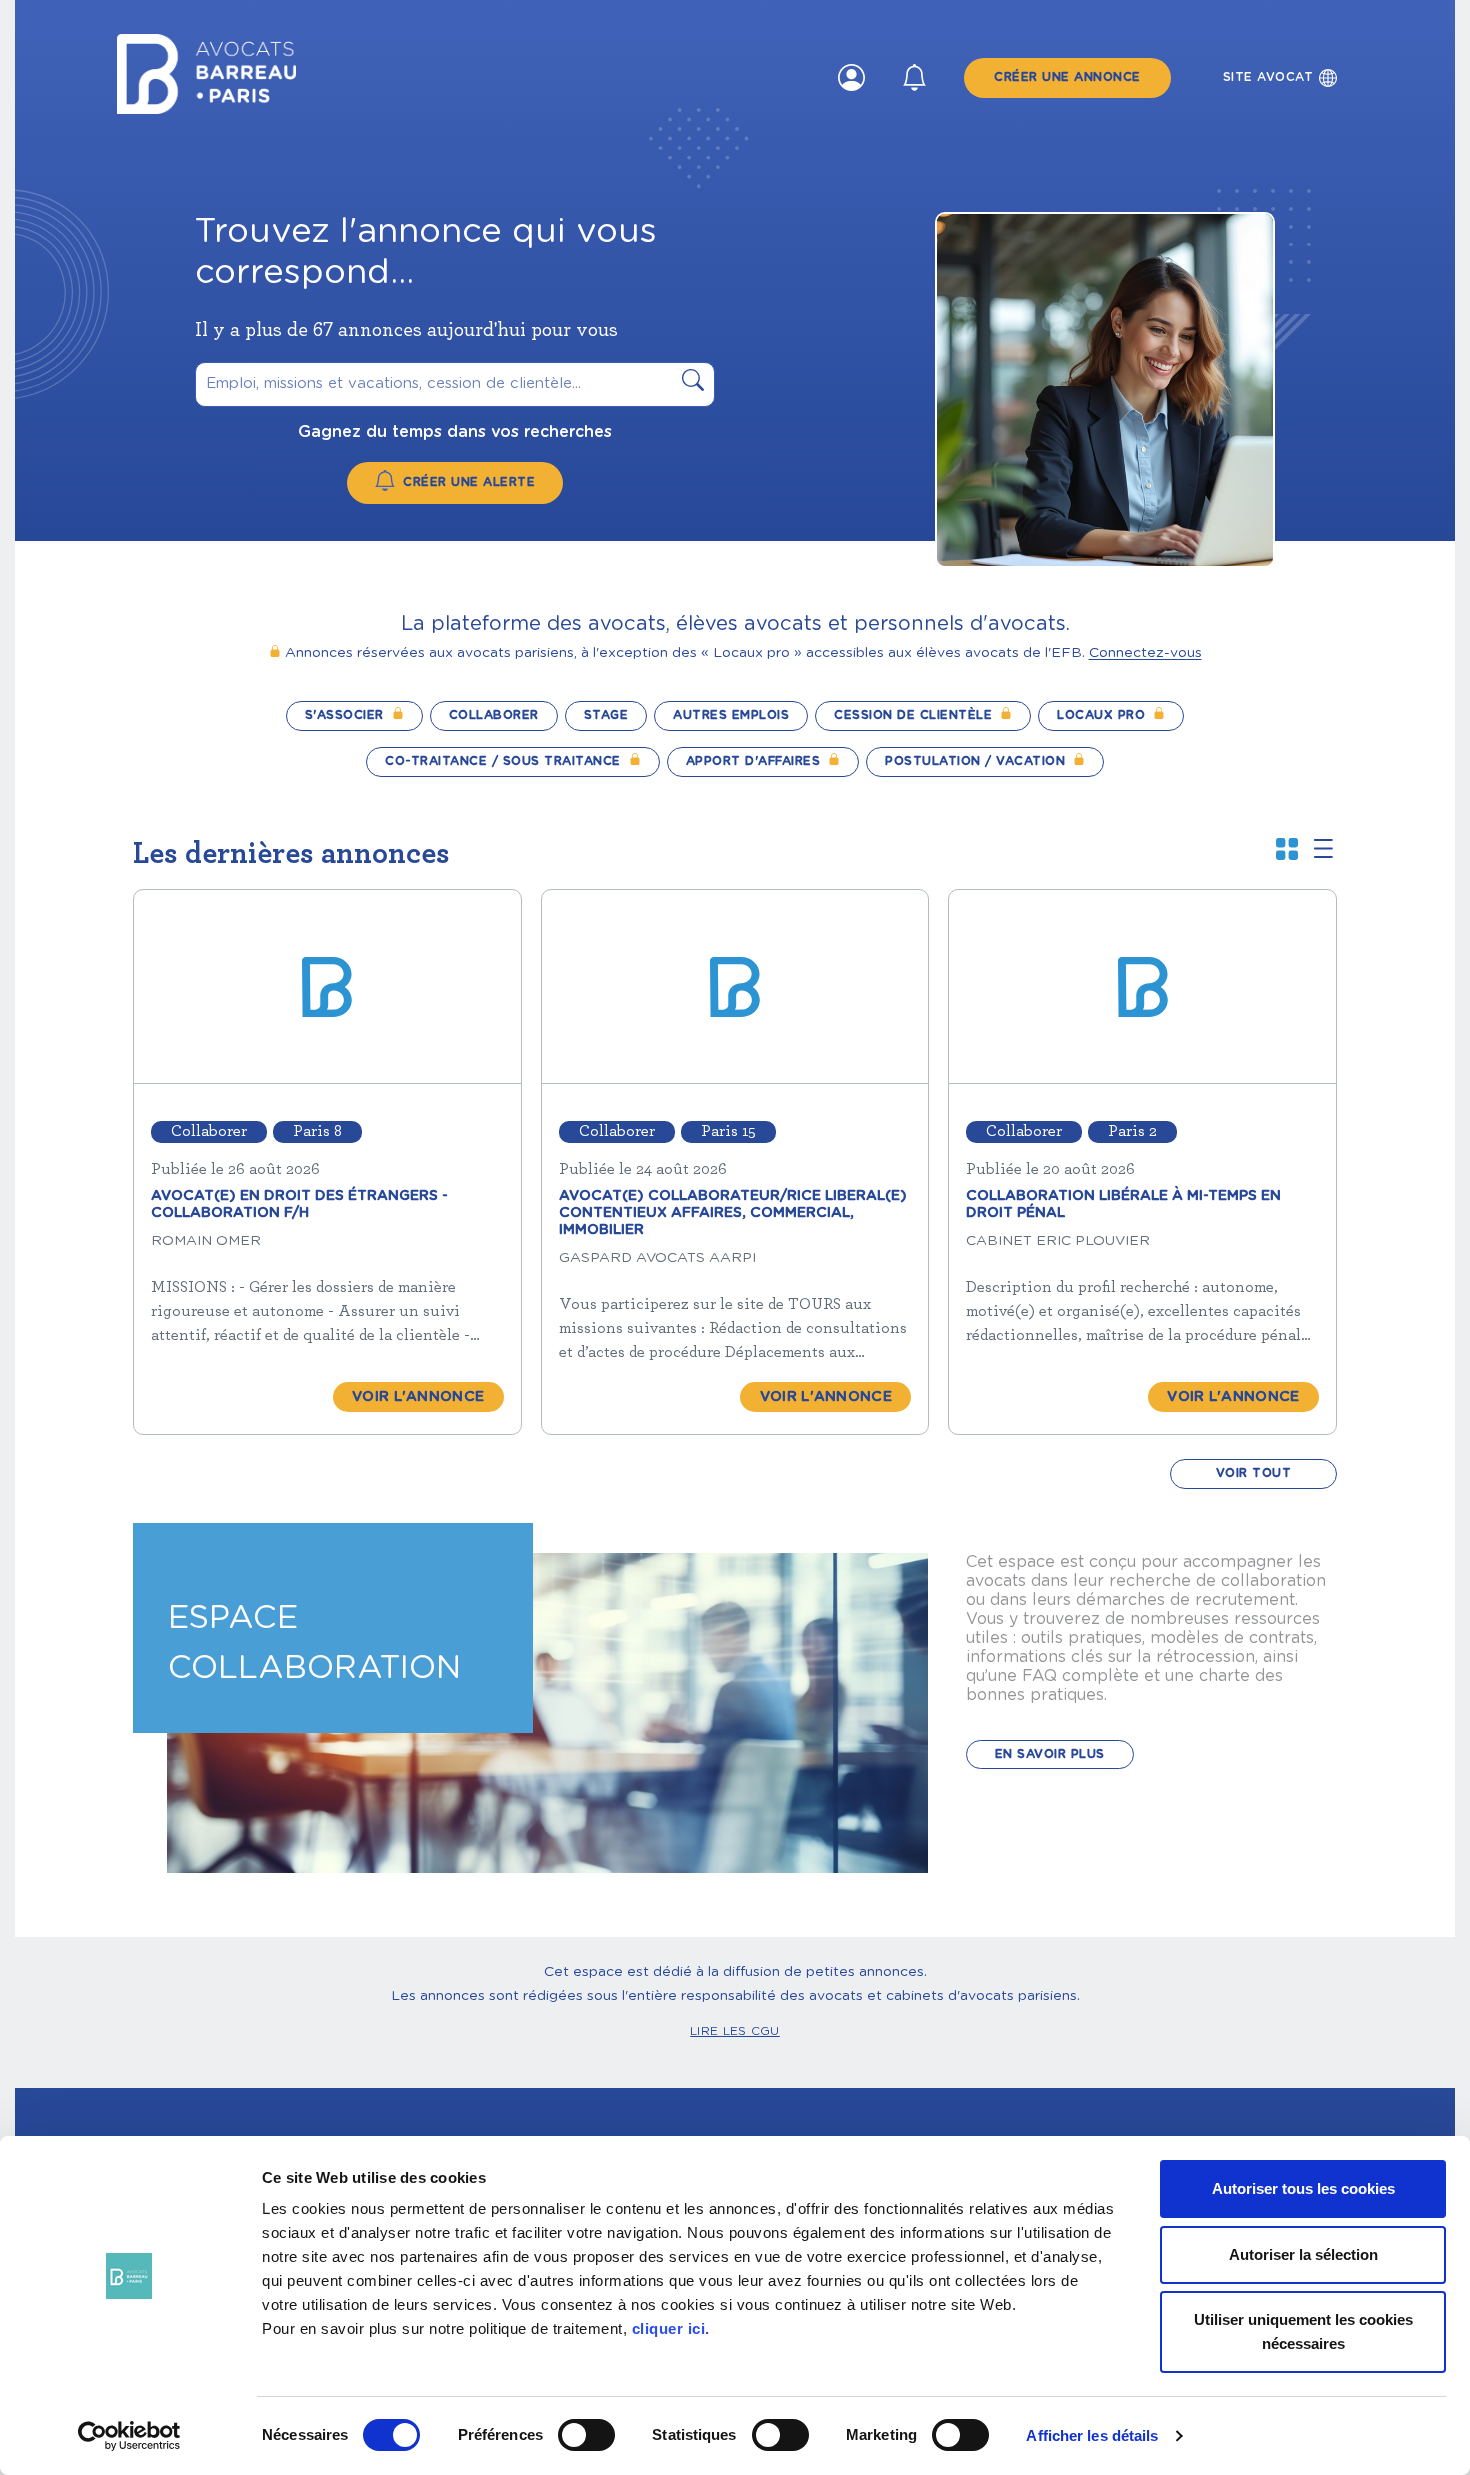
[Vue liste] (1323, 851)
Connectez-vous (1145, 653)
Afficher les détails (1092, 2435)
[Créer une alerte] (914, 77)
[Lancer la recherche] (693, 384)
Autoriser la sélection (1303, 2254)
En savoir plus (1050, 1754)
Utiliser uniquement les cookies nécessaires (1303, 2331)
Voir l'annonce (418, 1397)
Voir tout (1254, 1473)
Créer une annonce (1067, 77)
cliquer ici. (671, 2328)
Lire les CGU (735, 2031)
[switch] (586, 2435)
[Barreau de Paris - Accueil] (206, 108)
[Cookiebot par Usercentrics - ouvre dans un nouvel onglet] (129, 2436)
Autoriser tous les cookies (1303, 2188)
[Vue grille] (1287, 851)
